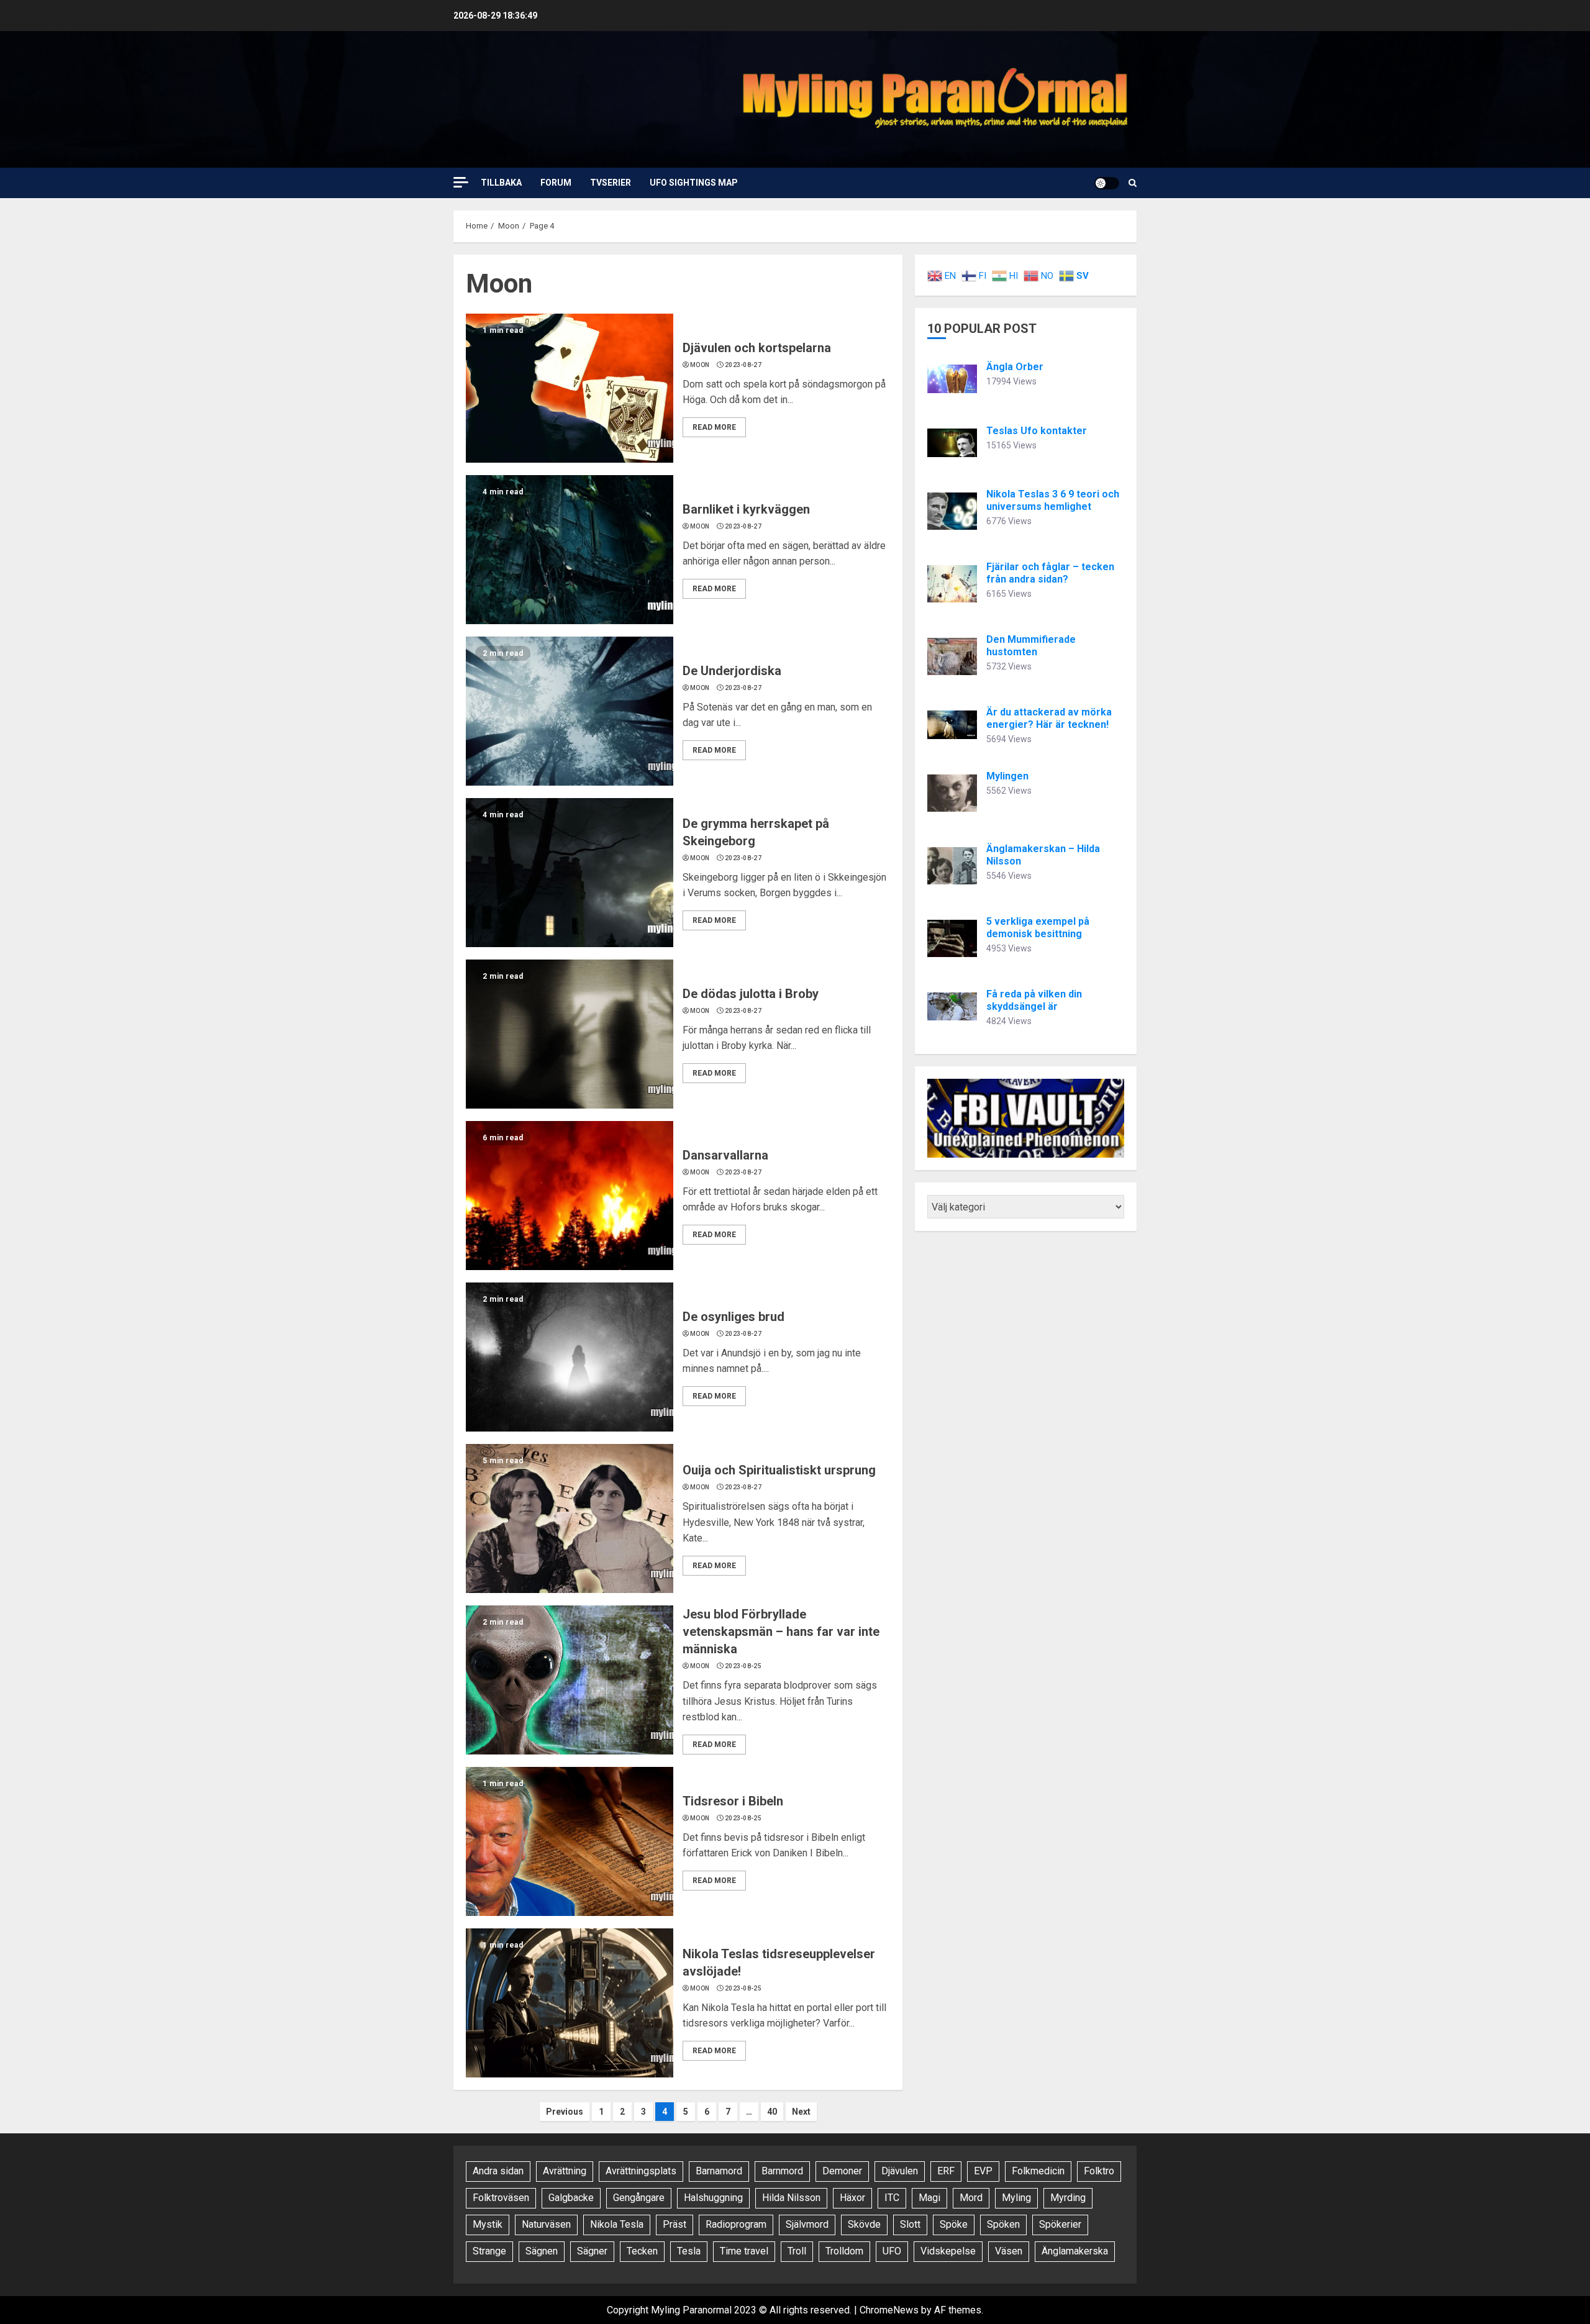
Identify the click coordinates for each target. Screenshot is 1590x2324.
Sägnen (542, 2251)
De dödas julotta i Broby (751, 994)
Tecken (642, 2251)
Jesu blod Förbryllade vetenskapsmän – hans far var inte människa (781, 1632)
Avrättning (565, 2171)
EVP (983, 2171)
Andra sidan (498, 2171)
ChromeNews (889, 2310)
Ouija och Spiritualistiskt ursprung (779, 1470)
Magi (929, 2198)
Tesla (689, 2251)
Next (801, 2112)
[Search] (1133, 183)
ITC (892, 2198)
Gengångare (639, 2198)
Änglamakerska (1075, 2251)
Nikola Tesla (617, 2224)
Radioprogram (736, 2224)
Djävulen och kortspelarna (757, 348)
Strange (489, 2251)
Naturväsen (546, 2224)
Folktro (1099, 2171)
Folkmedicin (1038, 2171)
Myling (1016, 2198)
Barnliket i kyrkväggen (746, 509)
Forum (556, 183)
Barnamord (719, 2171)
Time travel (744, 2251)
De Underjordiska (732, 671)
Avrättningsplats (641, 2171)
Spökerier (1060, 2224)
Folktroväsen (501, 2198)
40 (772, 2112)
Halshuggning (713, 2198)
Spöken (1003, 2224)
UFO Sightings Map (694, 183)
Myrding (1068, 2198)
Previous (565, 2112)
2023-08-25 (743, 1666)
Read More (714, 427)
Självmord (807, 2224)
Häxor (852, 2198)
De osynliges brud (734, 1317)
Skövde (864, 2224)
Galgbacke (571, 2198)
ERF (946, 2171)
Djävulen (900, 2171)
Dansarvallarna (725, 1155)
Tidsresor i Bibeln (733, 1801)
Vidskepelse (948, 2251)
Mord (971, 2198)
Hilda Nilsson (791, 2198)
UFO (892, 2251)
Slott (910, 2224)
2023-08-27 (743, 365)
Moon (700, 365)
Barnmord (782, 2171)
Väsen (1009, 2251)
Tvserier (611, 183)
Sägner (592, 2251)
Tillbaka (501, 183)
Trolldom (844, 2251)
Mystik (488, 2224)
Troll (797, 2251)
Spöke (954, 2224)
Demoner (842, 2171)
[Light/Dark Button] (1107, 183)
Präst (675, 2224)
